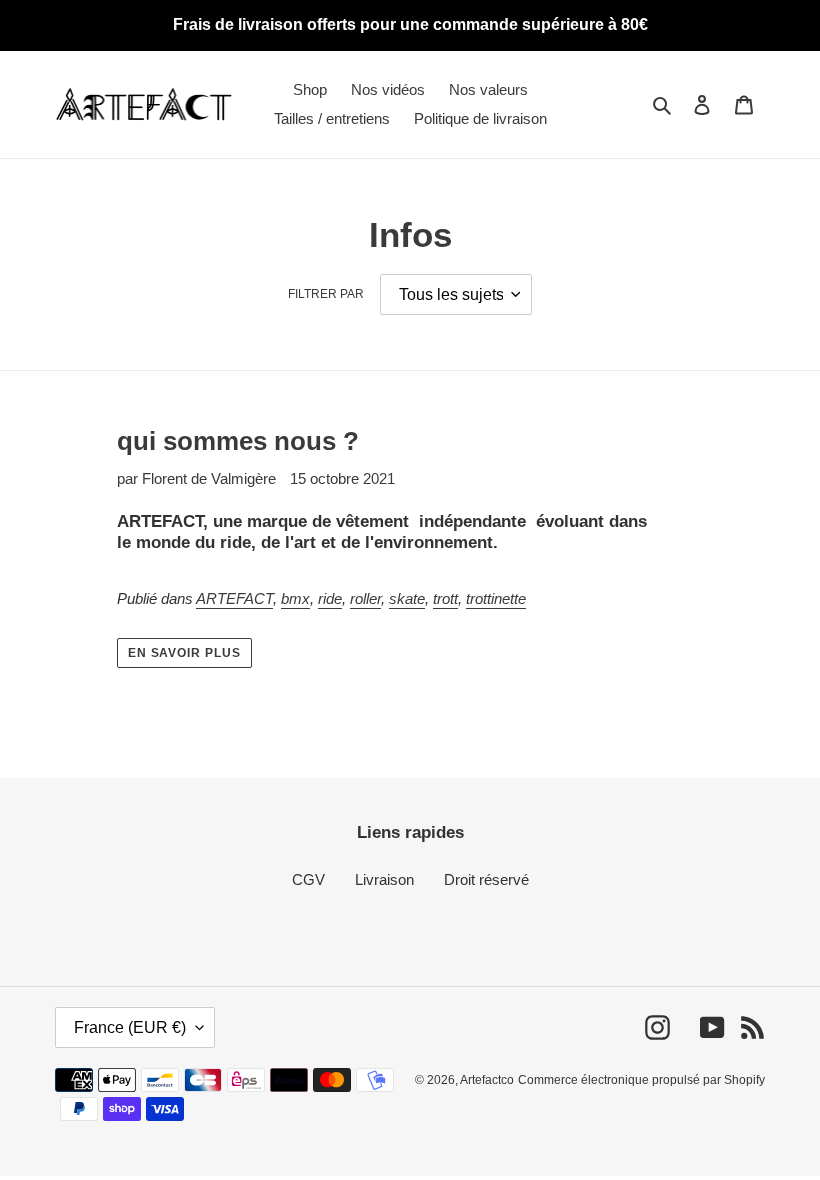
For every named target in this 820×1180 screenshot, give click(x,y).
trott (445, 598)
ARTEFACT (234, 598)
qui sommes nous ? (238, 441)
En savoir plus (184, 653)
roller (365, 598)
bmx (295, 598)
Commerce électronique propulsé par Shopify (641, 1080)
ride (330, 598)
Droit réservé (486, 879)
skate (407, 598)
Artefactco (487, 1080)
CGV (308, 879)
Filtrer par (326, 294)
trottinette (496, 598)
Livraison (384, 879)
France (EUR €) (130, 1027)
